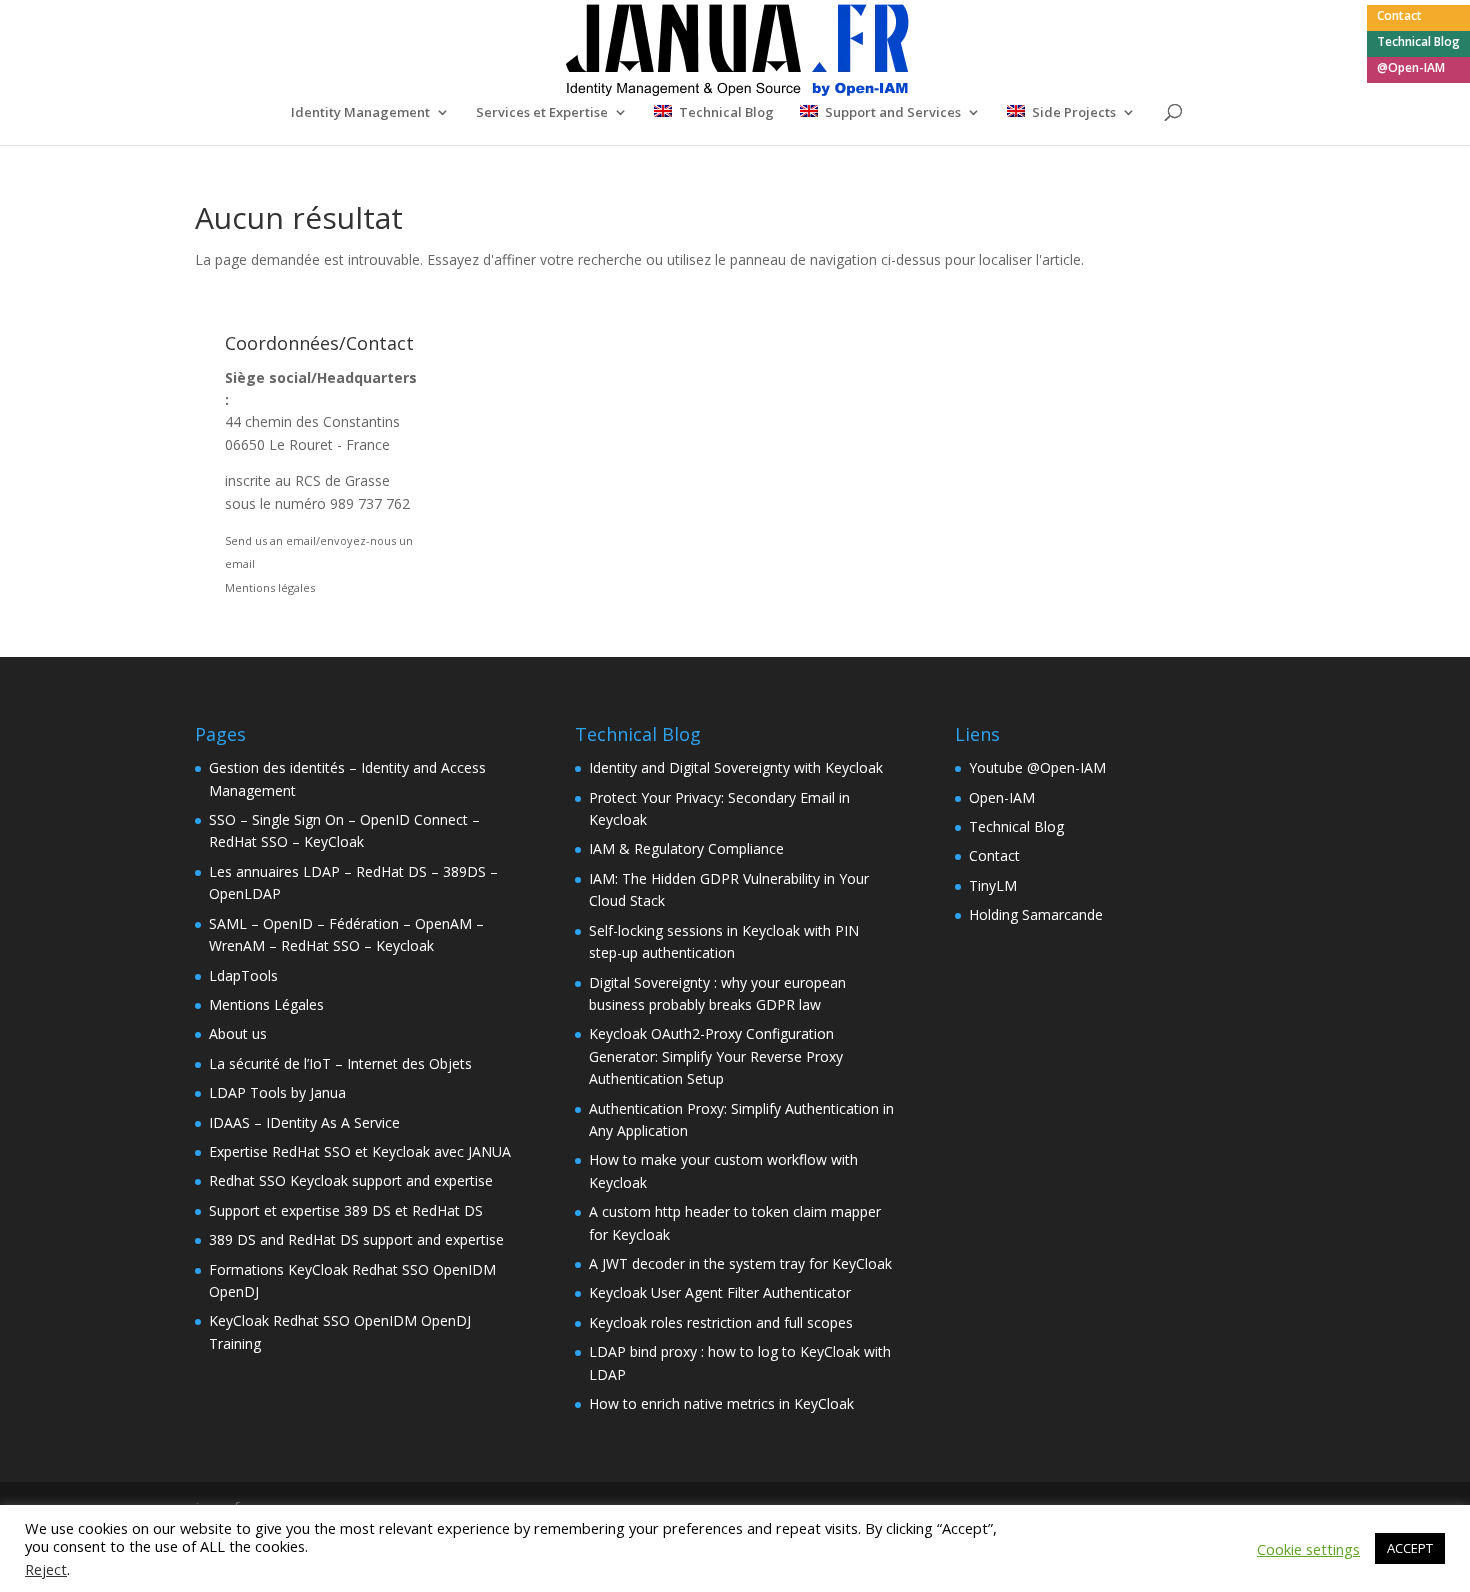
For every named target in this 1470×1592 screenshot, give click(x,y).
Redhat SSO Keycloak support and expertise (351, 1180)
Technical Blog (1418, 43)
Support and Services (893, 113)
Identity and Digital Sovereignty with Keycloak (736, 767)
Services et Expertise (542, 113)
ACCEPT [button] (1410, 1548)
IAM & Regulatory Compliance (686, 848)
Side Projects (1074, 113)
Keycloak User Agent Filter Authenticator (720, 1292)
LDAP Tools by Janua (277, 1092)
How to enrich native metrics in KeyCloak (721, 1403)
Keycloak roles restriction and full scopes (721, 1322)
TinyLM (993, 885)
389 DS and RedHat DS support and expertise (356, 1239)
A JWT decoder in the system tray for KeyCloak (740, 1263)
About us (238, 1033)
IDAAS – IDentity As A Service (304, 1122)
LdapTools (243, 975)
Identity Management (360, 113)
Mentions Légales (266, 1004)
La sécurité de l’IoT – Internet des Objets (340, 1063)
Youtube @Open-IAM (1037, 767)
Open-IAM (1002, 797)
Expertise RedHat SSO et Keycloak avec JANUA (360, 1151)
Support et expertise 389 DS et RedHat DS (346, 1210)
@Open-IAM (1411, 69)
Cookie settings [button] (1308, 1549)
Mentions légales (270, 587)
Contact (1399, 17)
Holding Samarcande (1036, 914)
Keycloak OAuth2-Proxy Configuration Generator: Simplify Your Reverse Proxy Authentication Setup (716, 1056)
